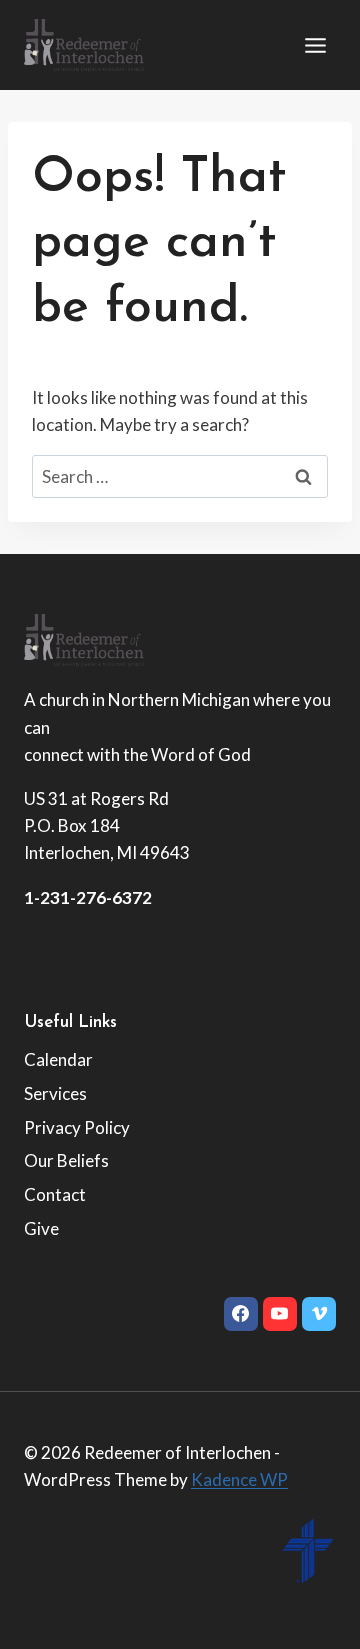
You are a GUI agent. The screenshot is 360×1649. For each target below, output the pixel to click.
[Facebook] (241, 1314)
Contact (55, 1194)
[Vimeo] (319, 1314)
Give (41, 1228)
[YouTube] (280, 1314)
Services (55, 1093)
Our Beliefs (66, 1160)
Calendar (58, 1059)
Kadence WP (239, 1479)
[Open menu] (315, 45)
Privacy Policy (77, 1127)
